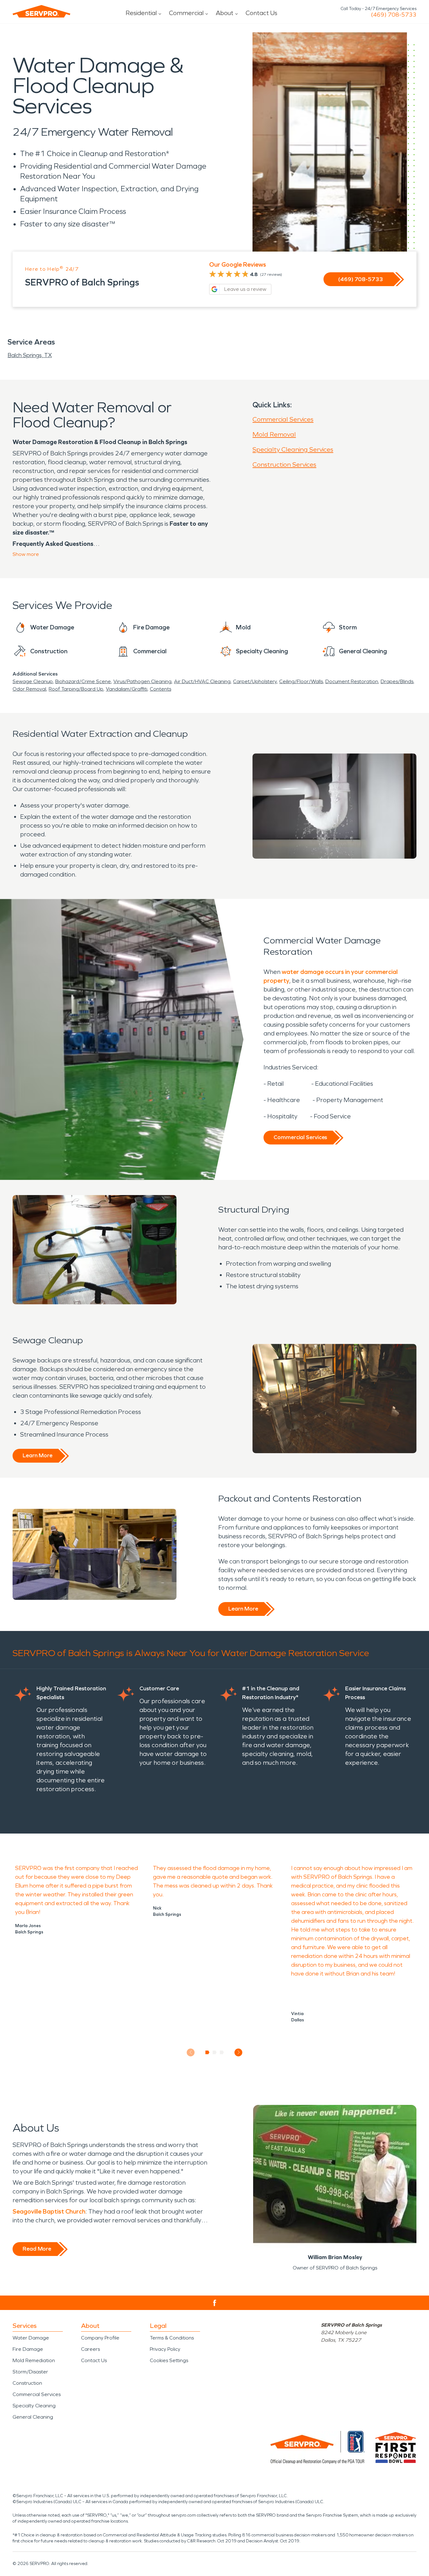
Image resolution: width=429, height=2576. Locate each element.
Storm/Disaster (30, 2372)
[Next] (239, 2052)
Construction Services (284, 465)
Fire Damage (28, 2349)
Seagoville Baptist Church (49, 2211)
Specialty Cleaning (34, 2406)
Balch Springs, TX (30, 355)
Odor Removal (29, 689)
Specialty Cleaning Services (293, 449)
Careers (90, 2349)
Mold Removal (274, 434)
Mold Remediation (34, 2360)
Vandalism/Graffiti (127, 689)
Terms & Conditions (172, 2338)
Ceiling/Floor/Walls (301, 681)
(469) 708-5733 (394, 15)
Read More (37, 2249)
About (225, 13)
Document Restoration (352, 681)
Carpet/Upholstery (255, 681)
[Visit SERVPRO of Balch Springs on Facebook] (215, 2303)
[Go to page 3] (222, 2052)
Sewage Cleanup (33, 681)
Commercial (186, 13)
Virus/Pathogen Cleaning (142, 681)
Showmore (26, 554)
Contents (160, 689)
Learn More (38, 1455)
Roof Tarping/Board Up (76, 689)
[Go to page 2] (215, 2052)
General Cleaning (33, 2417)
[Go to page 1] (207, 2052)
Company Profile (100, 2338)
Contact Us (261, 13)
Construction (27, 2383)
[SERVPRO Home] (41, 11)
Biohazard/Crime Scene (83, 681)
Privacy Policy (165, 2349)
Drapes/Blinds (397, 681)
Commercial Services (283, 419)
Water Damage (31, 2338)
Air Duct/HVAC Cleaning (202, 681)
